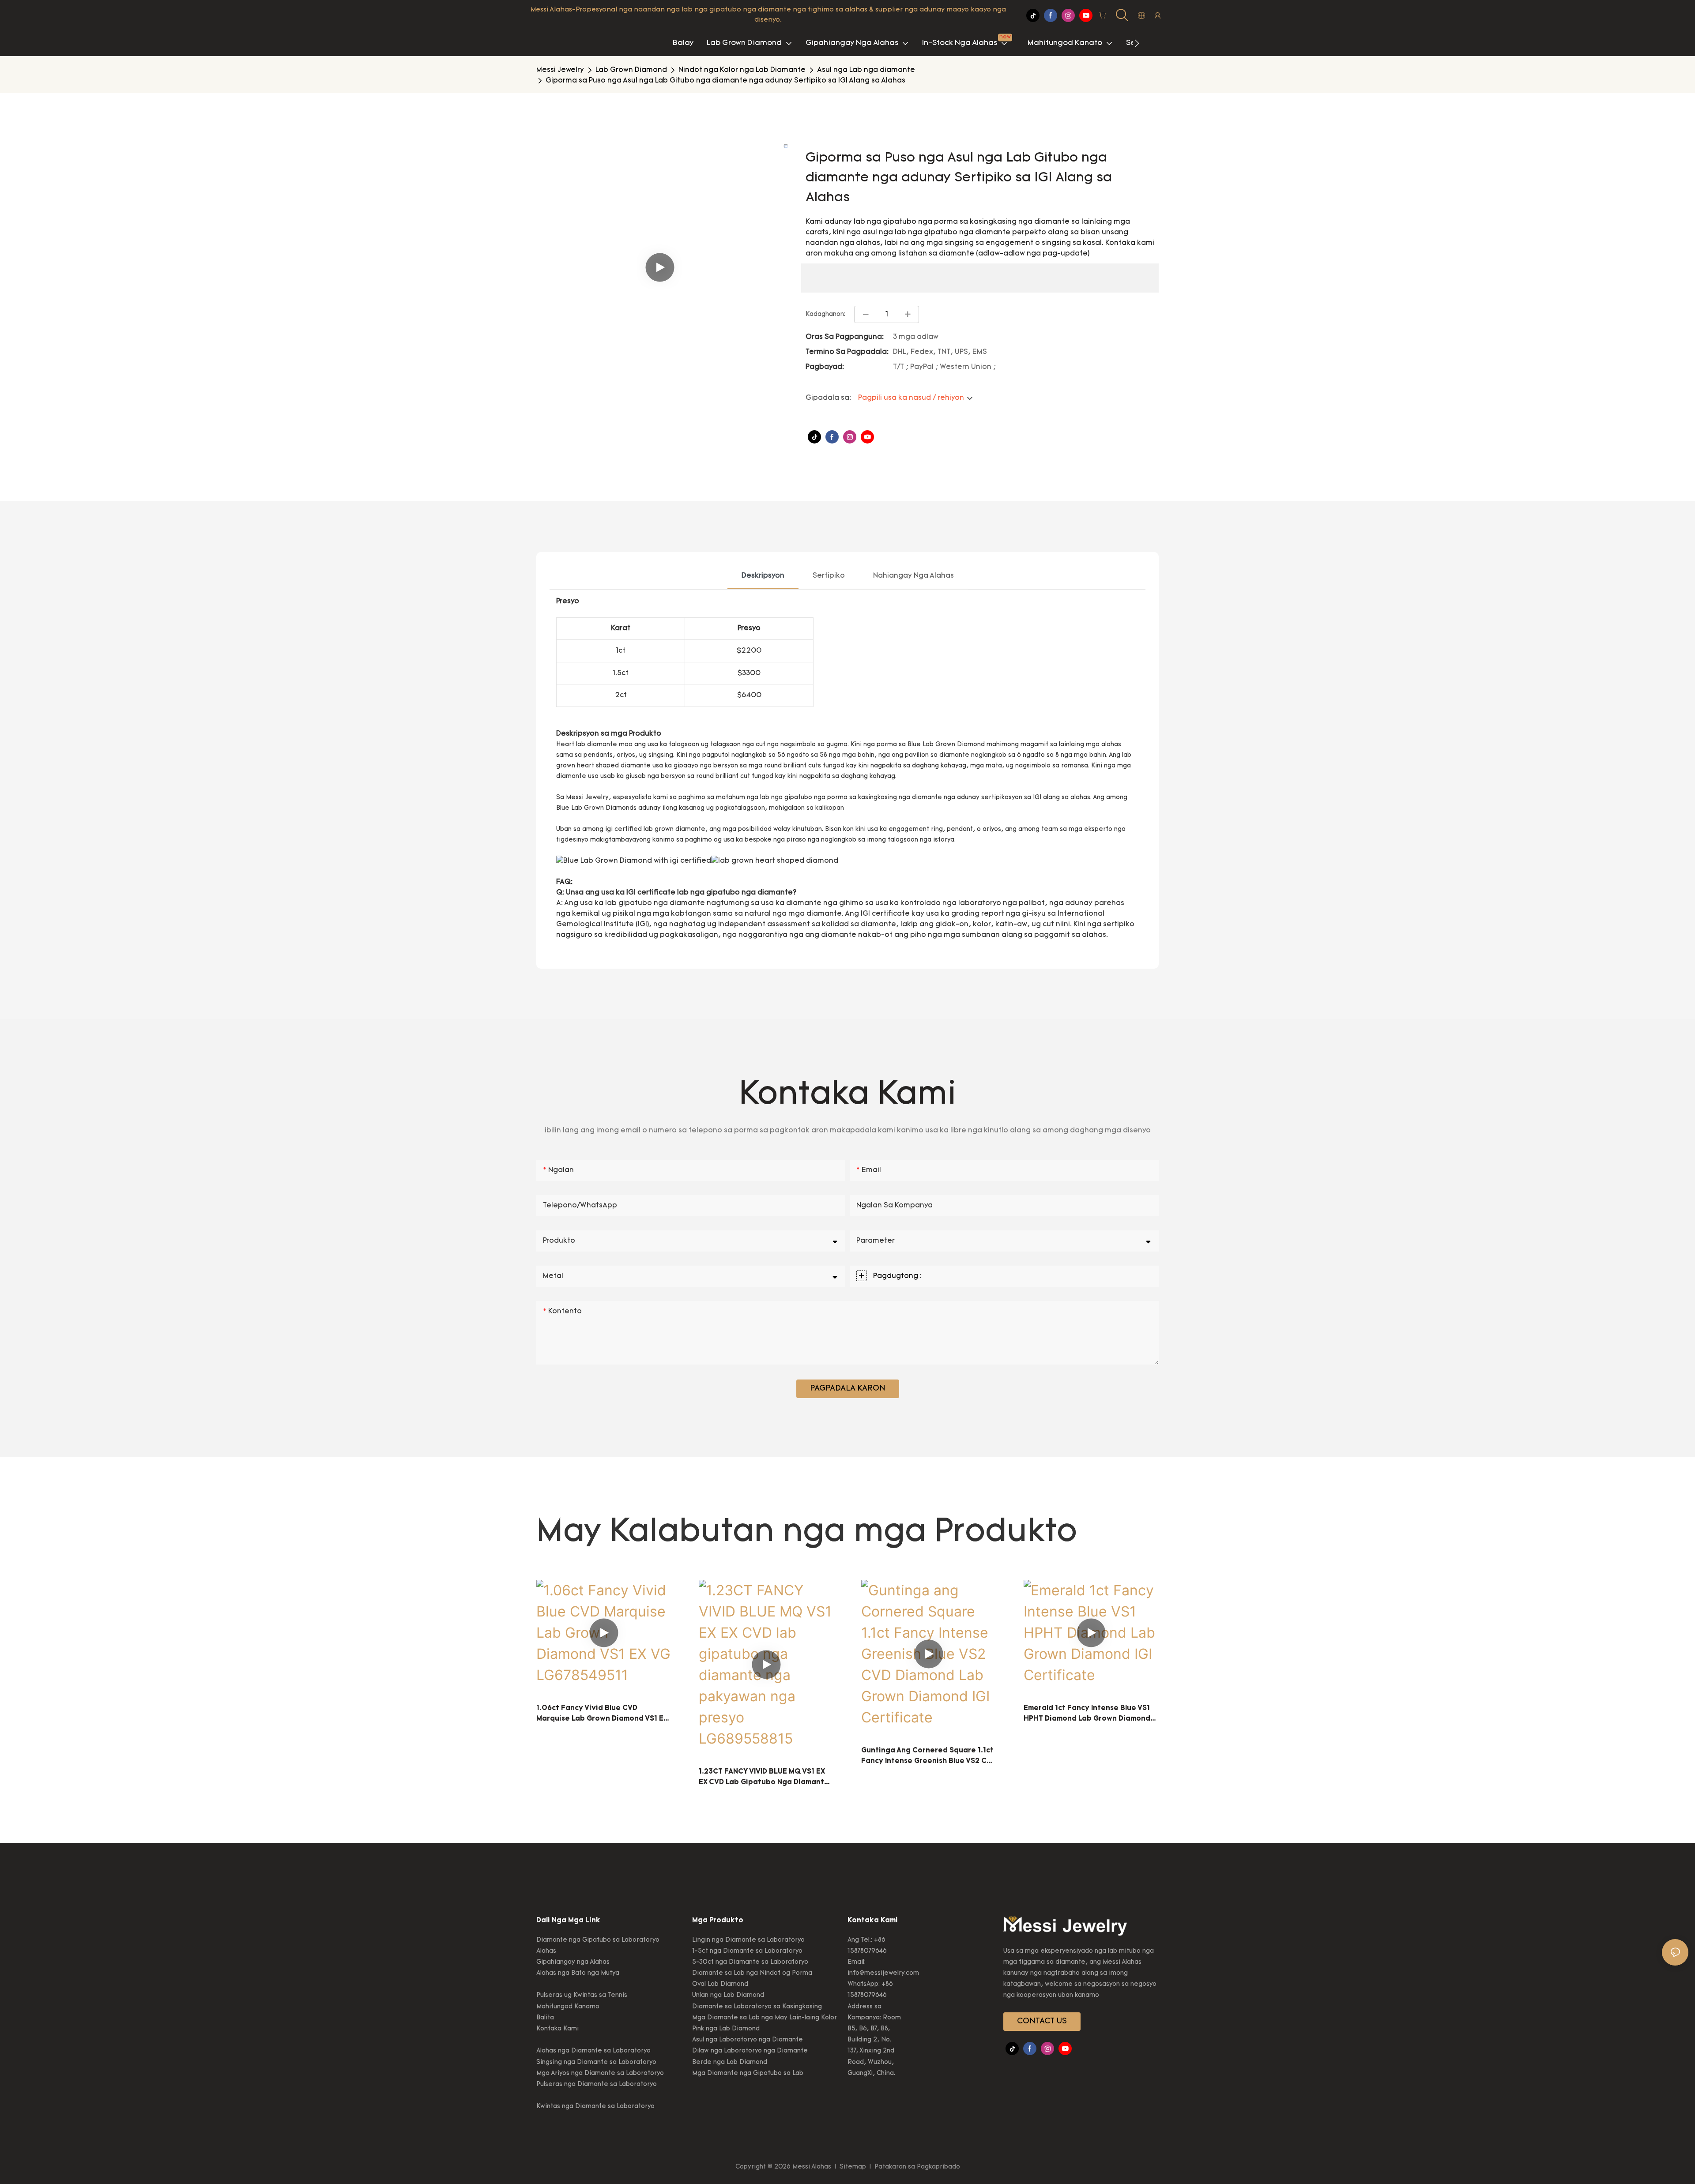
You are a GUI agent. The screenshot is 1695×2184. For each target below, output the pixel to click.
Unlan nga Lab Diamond (728, 1995)
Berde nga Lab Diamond (730, 2062)
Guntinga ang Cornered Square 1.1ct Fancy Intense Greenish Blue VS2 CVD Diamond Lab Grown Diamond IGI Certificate (929, 1757)
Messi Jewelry (560, 70)
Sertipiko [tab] (829, 576)
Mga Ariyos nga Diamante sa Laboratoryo (600, 2073)
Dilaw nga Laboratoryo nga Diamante (750, 2051)
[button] (1137, 43)
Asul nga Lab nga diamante (866, 70)
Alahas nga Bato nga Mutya (578, 1973)
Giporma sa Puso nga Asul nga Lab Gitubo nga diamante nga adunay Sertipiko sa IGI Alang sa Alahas (725, 81)
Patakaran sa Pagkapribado (916, 2167)
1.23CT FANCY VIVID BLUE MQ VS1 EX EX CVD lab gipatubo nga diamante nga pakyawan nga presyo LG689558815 (764, 1778)
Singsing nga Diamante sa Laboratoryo (596, 2062)
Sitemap (853, 2167)
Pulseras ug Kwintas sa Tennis (582, 1995)
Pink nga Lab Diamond (726, 2029)
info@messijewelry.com (883, 1973)
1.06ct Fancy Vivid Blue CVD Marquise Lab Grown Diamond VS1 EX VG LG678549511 (602, 1714)
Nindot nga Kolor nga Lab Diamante (742, 70)
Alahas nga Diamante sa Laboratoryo (593, 2051)
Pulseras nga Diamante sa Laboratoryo (597, 2084)
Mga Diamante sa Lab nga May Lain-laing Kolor (765, 2018)
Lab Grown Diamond (631, 70)
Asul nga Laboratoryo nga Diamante (748, 2040)
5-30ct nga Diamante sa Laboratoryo (750, 1962)
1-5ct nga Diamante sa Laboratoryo (747, 1951)
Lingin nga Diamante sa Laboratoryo (748, 1940)
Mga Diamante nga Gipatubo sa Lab (748, 2073)
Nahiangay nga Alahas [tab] (913, 576)
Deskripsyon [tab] (763, 576)
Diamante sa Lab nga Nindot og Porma (752, 1973)
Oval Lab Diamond (720, 1984)
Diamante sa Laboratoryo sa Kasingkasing (757, 2007)
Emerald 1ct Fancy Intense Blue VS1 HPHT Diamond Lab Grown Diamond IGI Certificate (1087, 1714)
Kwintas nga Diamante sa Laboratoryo (595, 2107)
